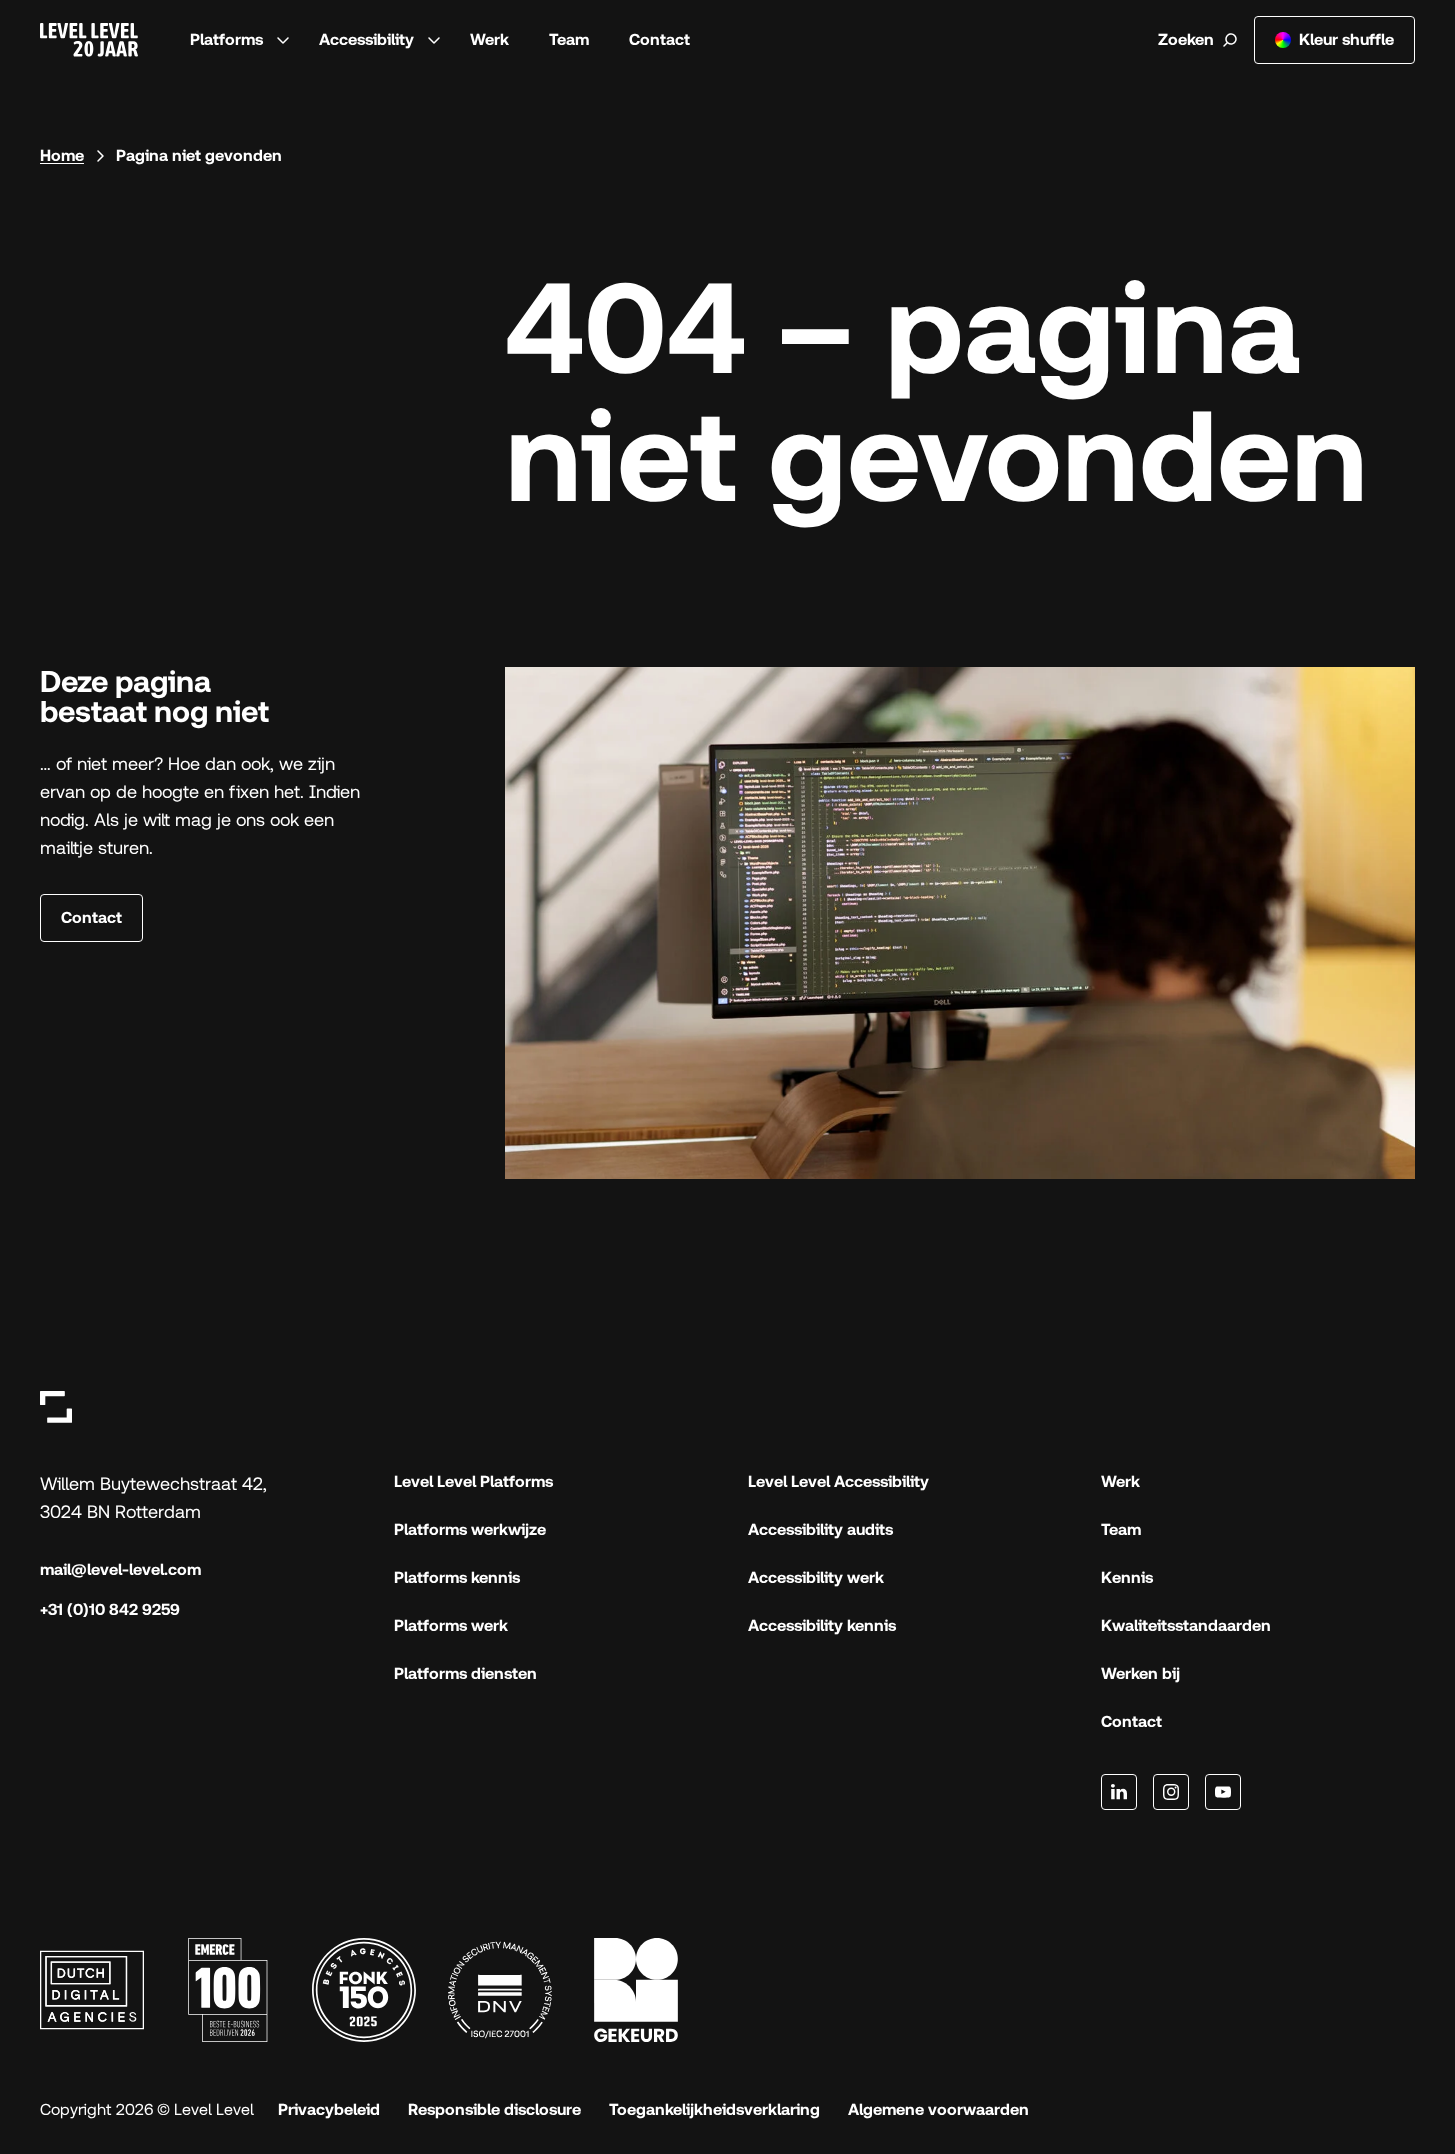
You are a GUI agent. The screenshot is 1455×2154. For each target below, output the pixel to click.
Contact (659, 39)
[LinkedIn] (1119, 1792)
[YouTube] (1223, 1792)
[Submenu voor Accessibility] (434, 40)
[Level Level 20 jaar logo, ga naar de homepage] (89, 40)
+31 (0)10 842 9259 (110, 1609)
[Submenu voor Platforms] (283, 40)
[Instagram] (1171, 1792)
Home (62, 155)
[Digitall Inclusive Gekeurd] (636, 1990)
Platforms (226, 39)
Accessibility (366, 39)
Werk (489, 39)
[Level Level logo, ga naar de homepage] (56, 1406)
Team (569, 39)
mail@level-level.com (120, 1569)
